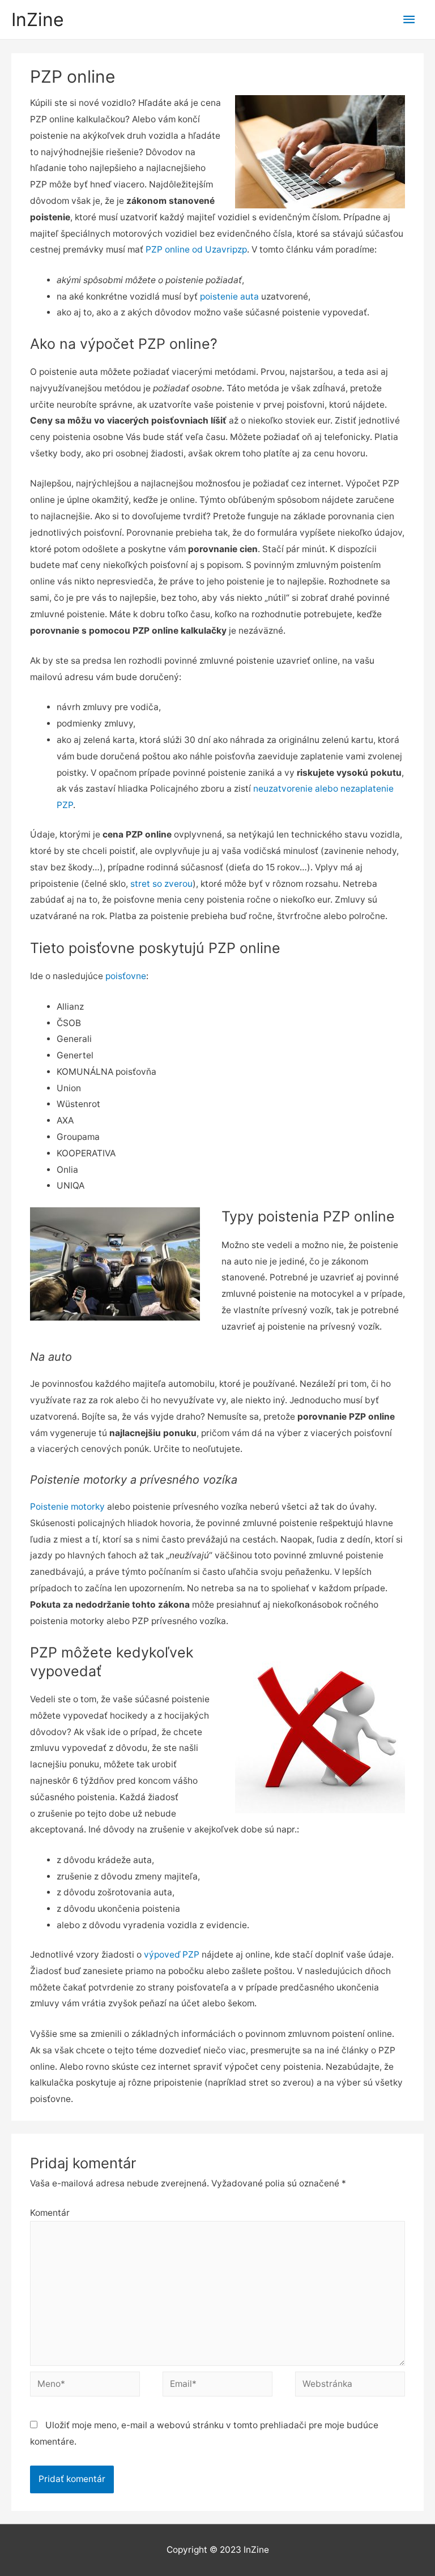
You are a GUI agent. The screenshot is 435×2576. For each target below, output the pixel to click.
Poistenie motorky (67, 1507)
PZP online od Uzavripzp (196, 249)
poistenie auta (229, 296)
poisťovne (126, 976)
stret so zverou (161, 884)
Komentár (50, 2213)
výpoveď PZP (172, 1955)
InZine (38, 20)
